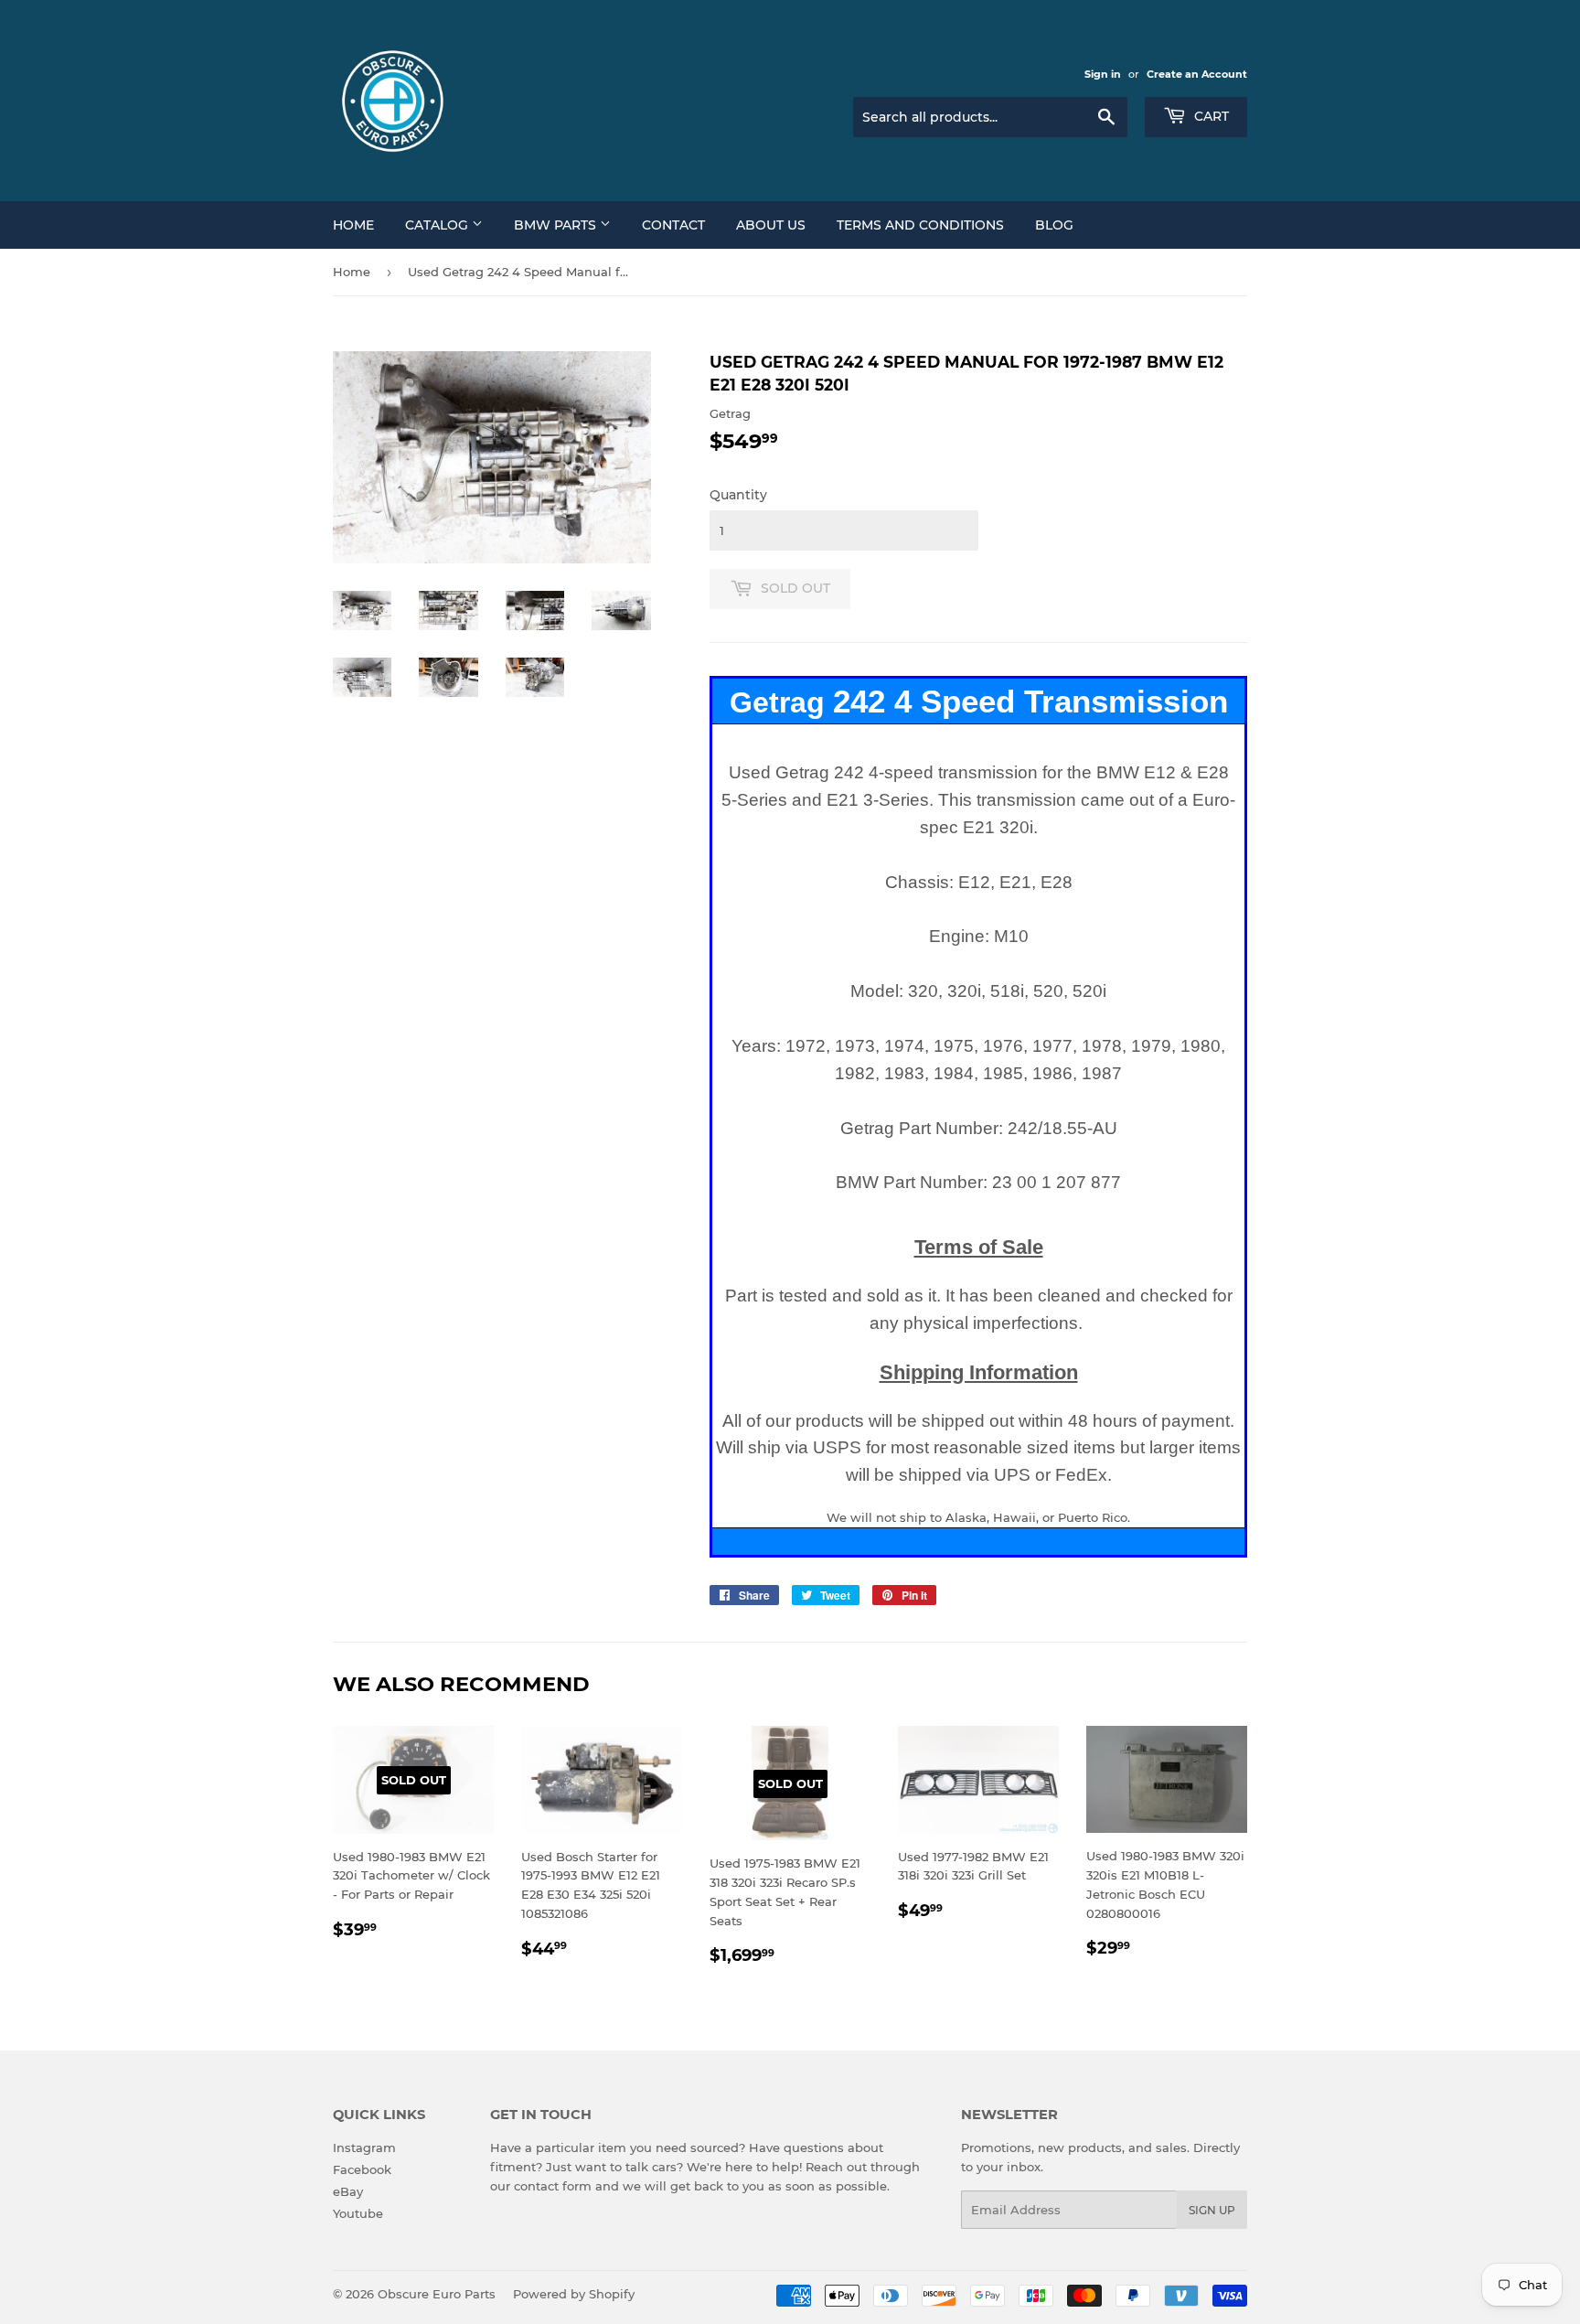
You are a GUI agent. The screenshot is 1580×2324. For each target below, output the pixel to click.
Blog (1054, 225)
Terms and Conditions (920, 225)
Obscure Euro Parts (437, 2294)
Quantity (738, 495)
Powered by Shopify (574, 2294)
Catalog (438, 225)
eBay (348, 2191)
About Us (771, 225)
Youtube (358, 2213)
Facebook (362, 2169)
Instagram (364, 2147)
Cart (1210, 116)
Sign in (1103, 74)
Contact (673, 225)
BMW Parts (557, 225)
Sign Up (1212, 2210)
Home (353, 225)
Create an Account (1197, 74)
